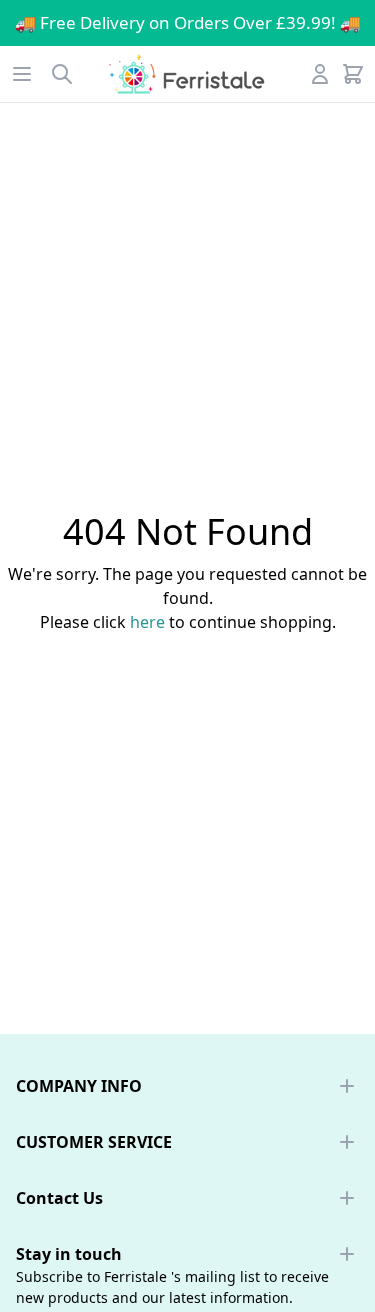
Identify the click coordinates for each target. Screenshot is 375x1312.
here (147, 622)
